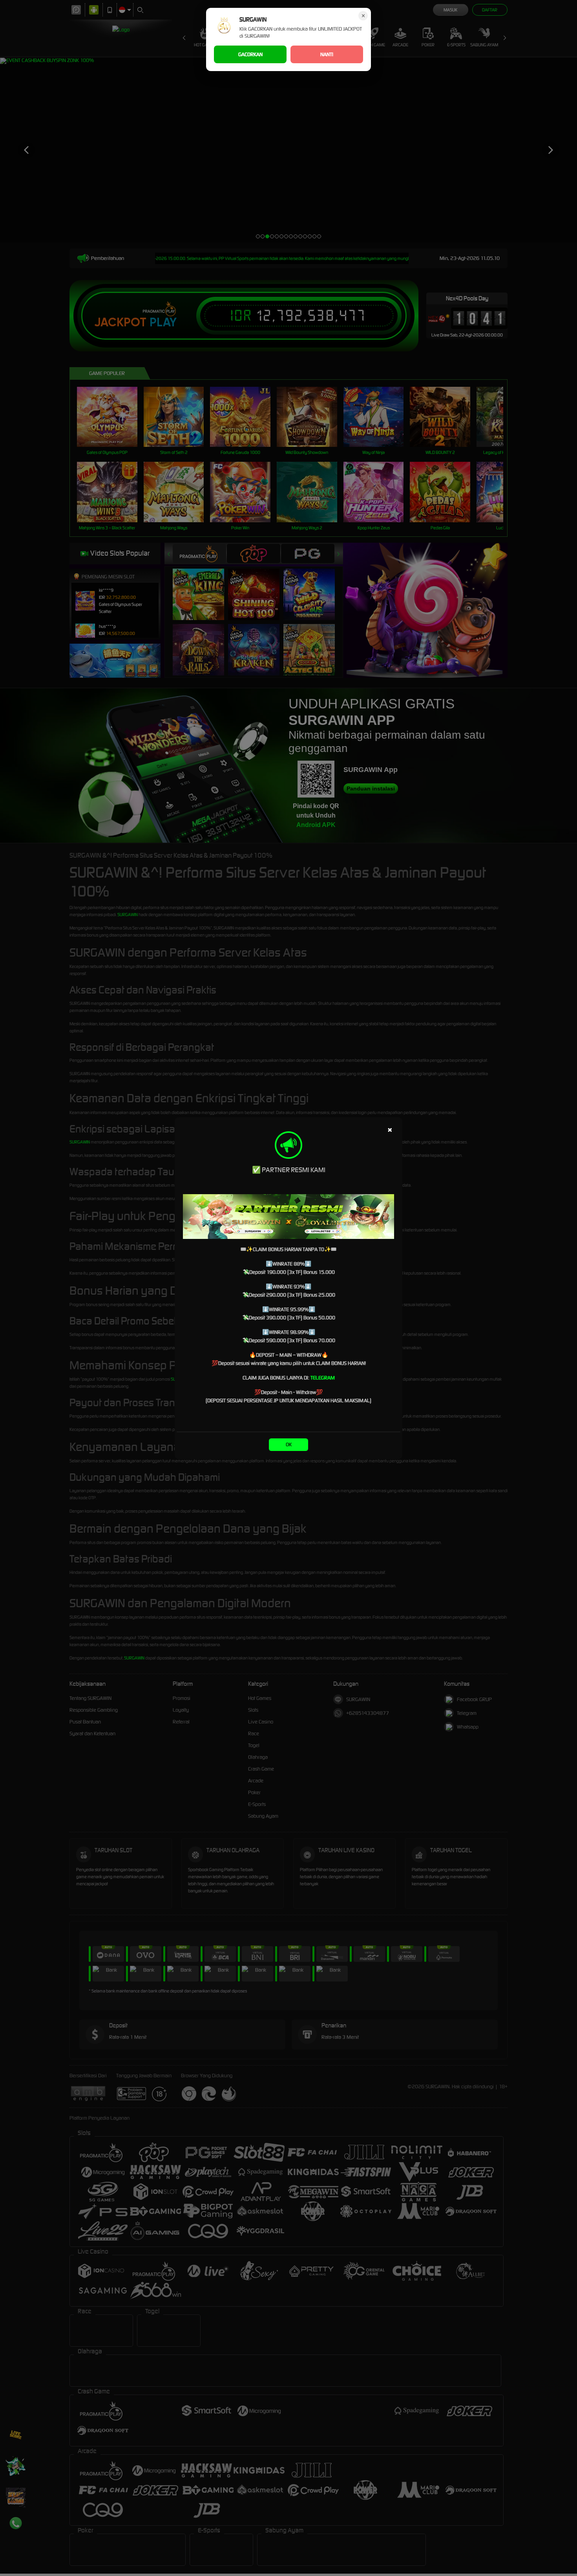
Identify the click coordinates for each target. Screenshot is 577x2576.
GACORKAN (250, 54)
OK (289, 1444)
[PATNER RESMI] (288, 1217)
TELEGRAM (323, 1378)
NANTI (327, 54)
